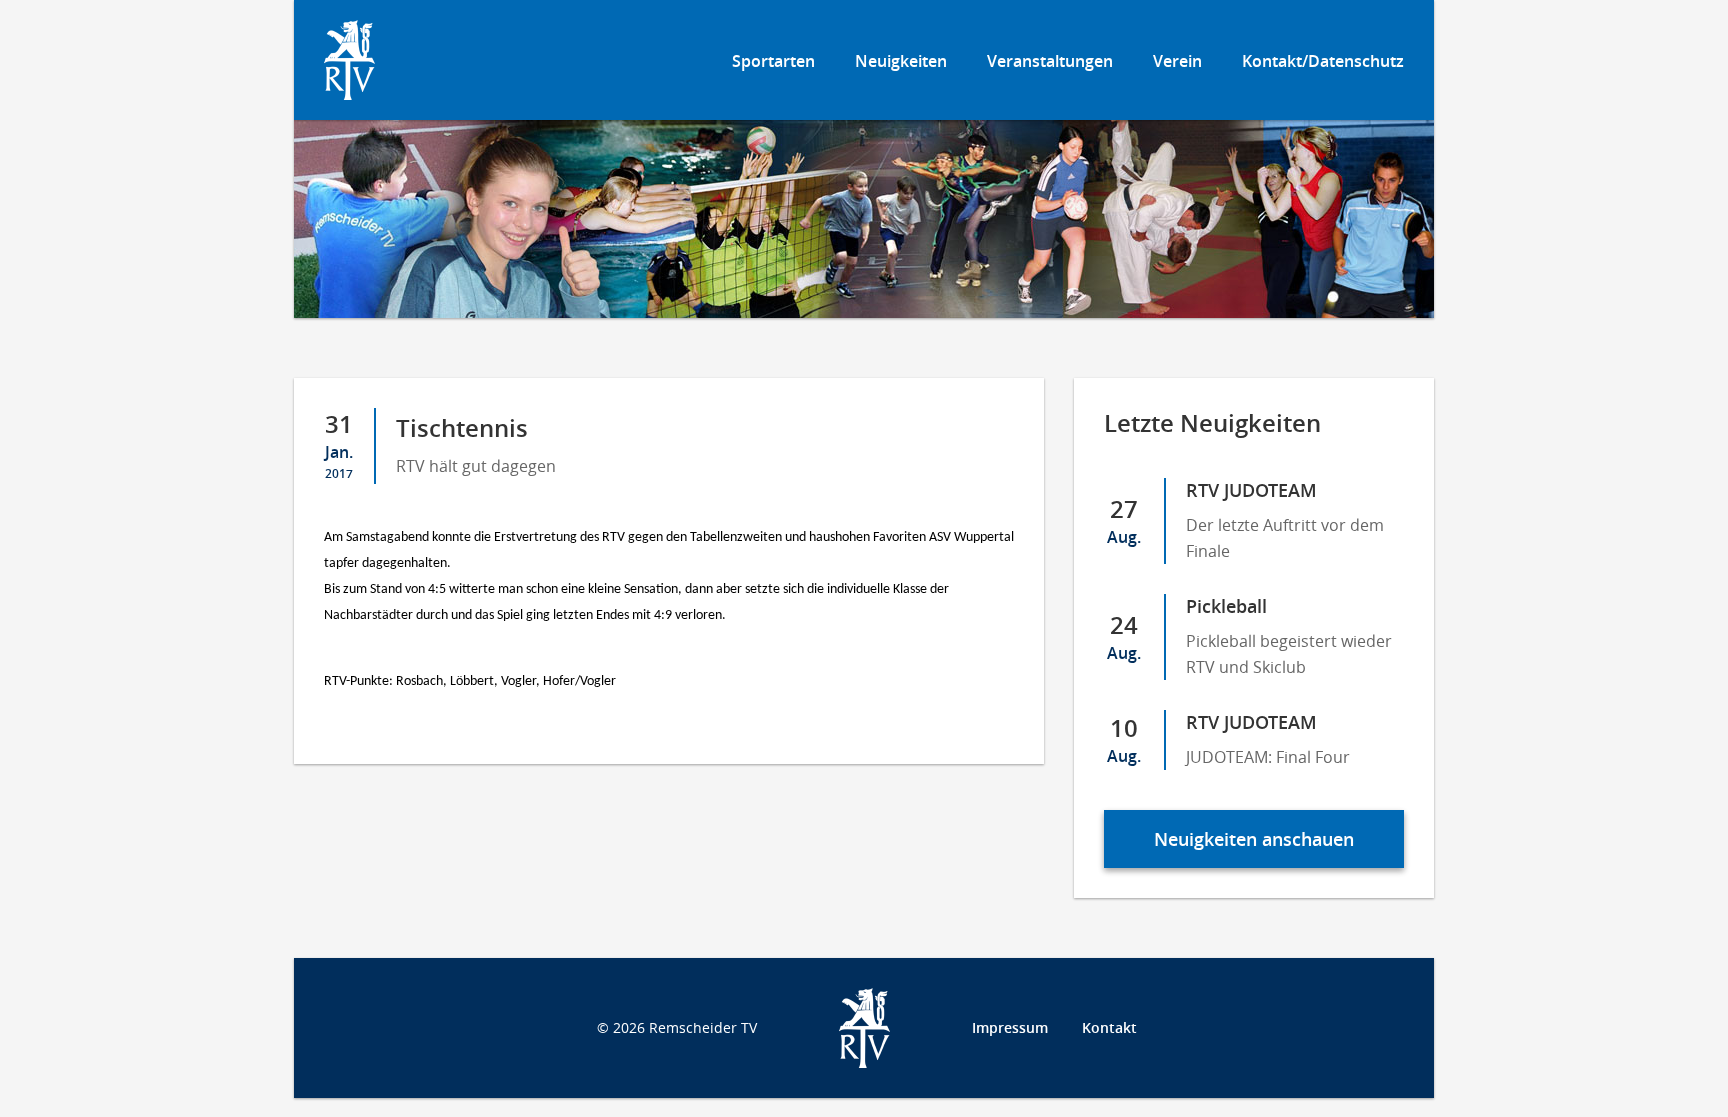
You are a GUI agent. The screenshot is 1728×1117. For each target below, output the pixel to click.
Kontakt (1109, 1027)
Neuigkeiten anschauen (1254, 839)
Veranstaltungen (1050, 61)
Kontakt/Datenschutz (1323, 61)
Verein (1177, 61)
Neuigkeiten (901, 61)
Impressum (1010, 1027)
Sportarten (773, 61)
